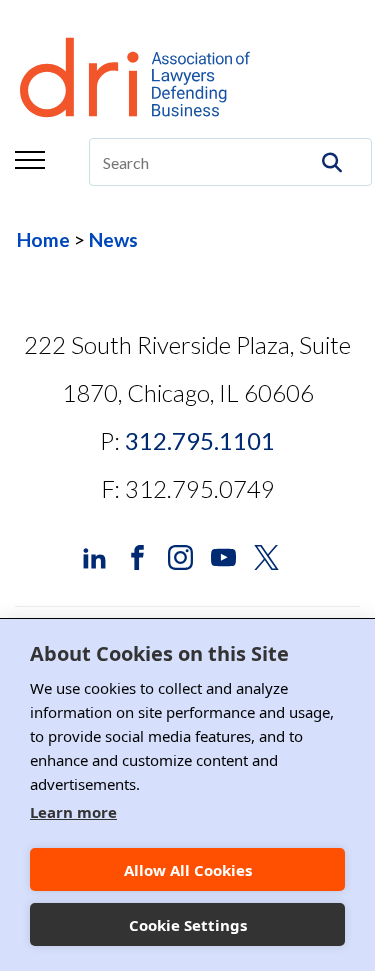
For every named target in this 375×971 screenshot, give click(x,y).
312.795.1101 (200, 440)
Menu (30, 160)
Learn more (73, 812)
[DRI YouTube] (223, 555)
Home (43, 239)
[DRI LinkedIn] (94, 555)
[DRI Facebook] (137, 555)
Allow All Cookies (188, 870)
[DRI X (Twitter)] (266, 555)
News (113, 239)
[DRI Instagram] (180, 555)
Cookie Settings (188, 925)
